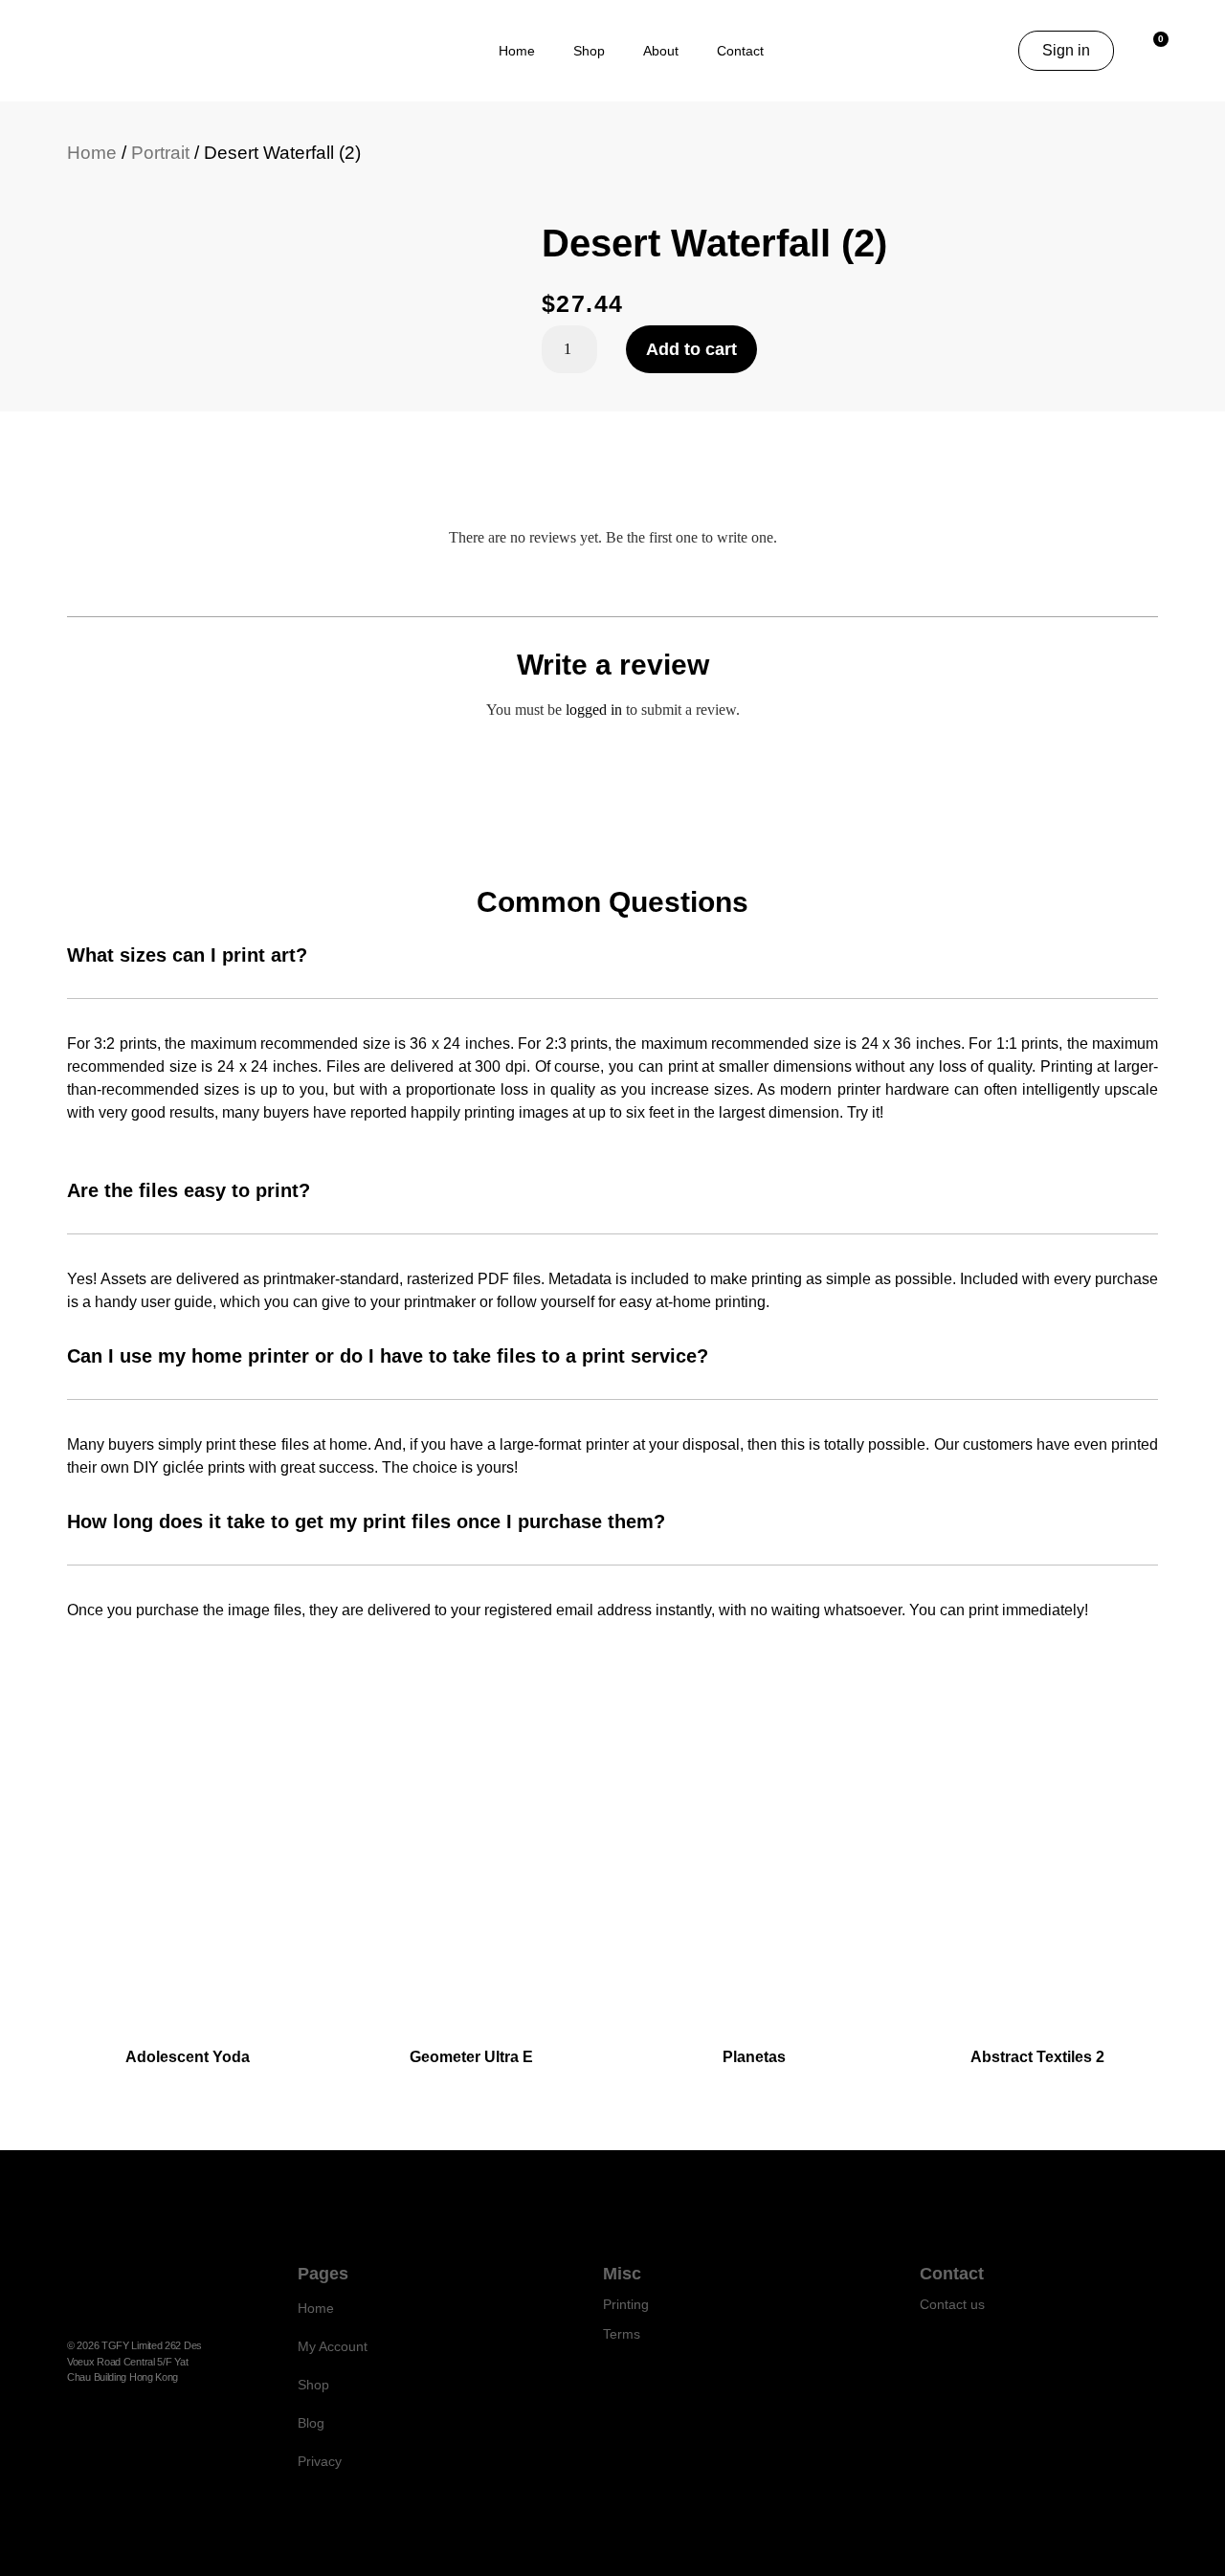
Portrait (160, 153)
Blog (311, 2423)
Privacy (320, 2461)
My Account (333, 2346)
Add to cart (691, 349)
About (661, 51)
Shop (589, 51)
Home (517, 51)
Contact (740, 51)
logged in (594, 710)
